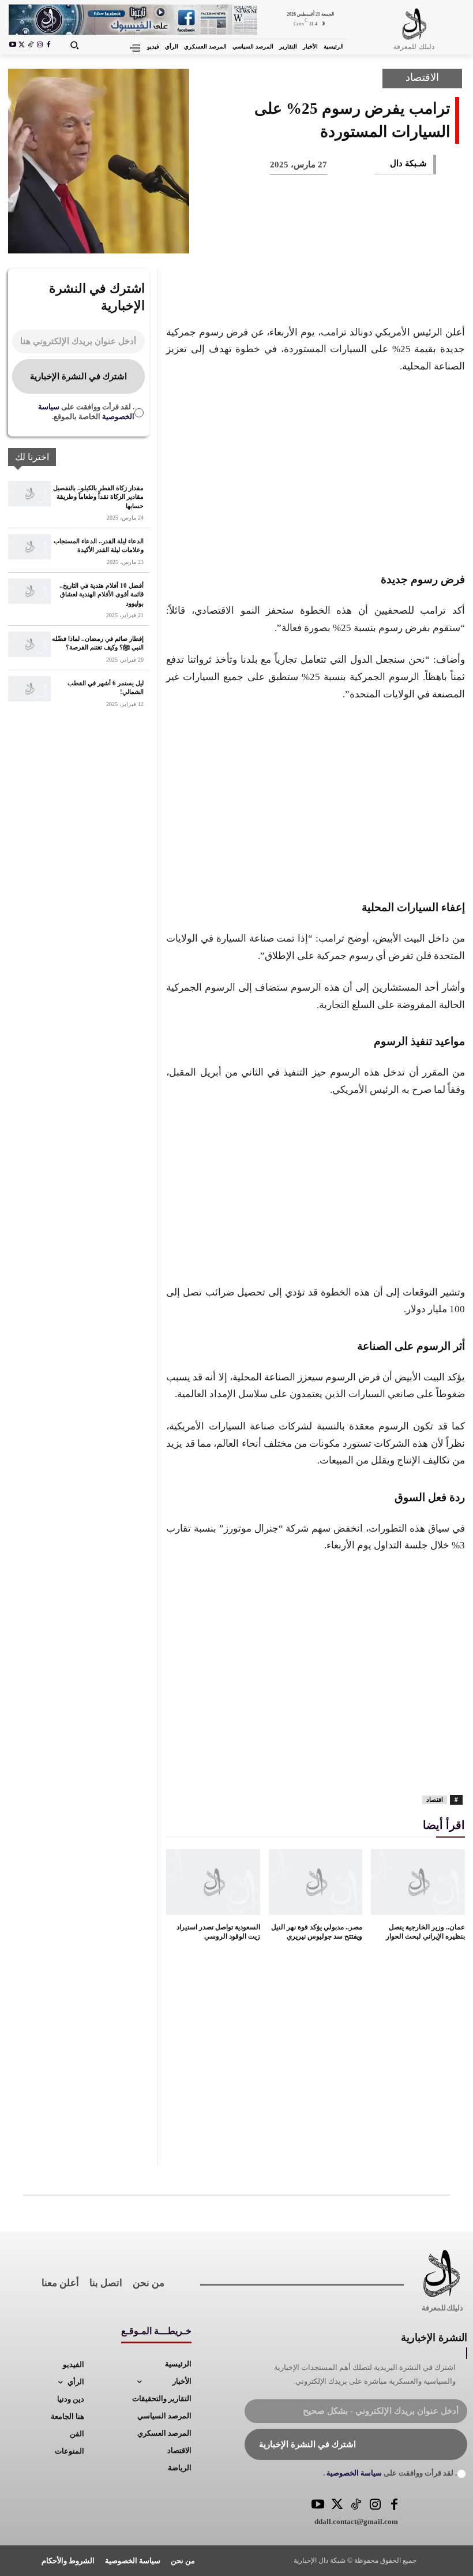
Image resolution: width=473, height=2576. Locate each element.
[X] (22, 46)
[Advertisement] (316, 471)
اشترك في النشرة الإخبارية (78, 376)
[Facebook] (48, 46)
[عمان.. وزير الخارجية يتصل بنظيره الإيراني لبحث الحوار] (418, 1882)
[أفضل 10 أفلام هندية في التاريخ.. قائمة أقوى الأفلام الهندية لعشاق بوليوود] (29, 591)
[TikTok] (31, 46)
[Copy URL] (219, 237)
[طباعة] (295, 237)
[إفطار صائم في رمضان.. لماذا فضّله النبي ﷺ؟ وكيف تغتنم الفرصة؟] (29, 644)
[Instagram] (40, 46)
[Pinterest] (371, 237)
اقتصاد (435, 1800)
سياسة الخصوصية (353, 2473)
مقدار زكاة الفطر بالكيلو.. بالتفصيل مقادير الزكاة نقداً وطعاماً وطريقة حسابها (98, 497)
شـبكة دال (408, 163)
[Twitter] (337, 2505)
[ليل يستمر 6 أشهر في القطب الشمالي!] (29, 689)
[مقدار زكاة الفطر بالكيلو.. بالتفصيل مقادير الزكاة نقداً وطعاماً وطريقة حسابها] (29, 494)
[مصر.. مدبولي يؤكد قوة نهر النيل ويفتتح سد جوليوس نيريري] (316, 1882)
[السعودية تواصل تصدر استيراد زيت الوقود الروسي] (213, 1882)
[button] (74, 45)
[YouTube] (318, 2505)
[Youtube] (13, 46)
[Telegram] (257, 237)
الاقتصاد (422, 77)
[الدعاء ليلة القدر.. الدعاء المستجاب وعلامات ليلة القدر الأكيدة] (29, 547)
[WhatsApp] (333, 237)
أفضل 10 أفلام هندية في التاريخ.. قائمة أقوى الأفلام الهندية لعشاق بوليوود (102, 594)
